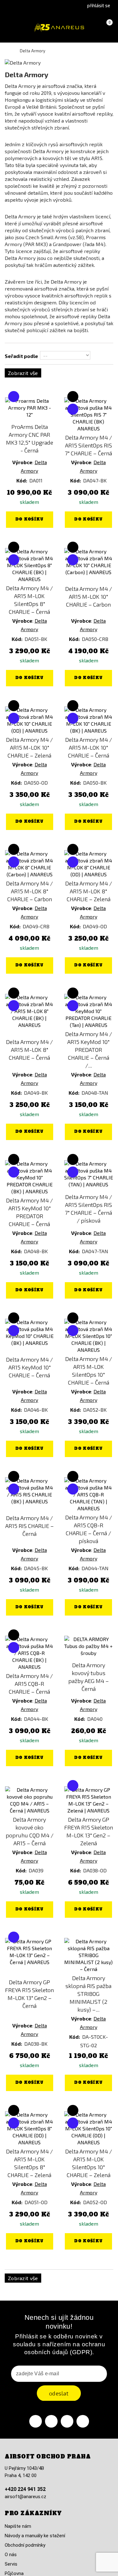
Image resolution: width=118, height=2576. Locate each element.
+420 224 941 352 (25, 2489)
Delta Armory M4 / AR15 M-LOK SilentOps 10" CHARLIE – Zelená (89, 2163)
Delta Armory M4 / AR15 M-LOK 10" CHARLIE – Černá (89, 747)
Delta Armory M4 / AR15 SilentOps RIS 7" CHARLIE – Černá (88, 445)
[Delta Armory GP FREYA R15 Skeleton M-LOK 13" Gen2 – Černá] (30, 1952)
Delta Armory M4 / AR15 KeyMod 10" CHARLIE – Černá (29, 1367)
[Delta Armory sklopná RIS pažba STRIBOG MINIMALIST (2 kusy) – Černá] (89, 1955)
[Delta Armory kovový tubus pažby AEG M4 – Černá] (89, 1646)
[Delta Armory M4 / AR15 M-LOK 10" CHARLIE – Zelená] (30, 720)
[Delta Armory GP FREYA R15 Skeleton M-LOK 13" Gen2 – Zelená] (89, 1800)
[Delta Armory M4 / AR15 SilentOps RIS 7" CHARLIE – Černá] (89, 415)
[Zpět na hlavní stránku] (13, 51)
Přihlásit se (99, 5)
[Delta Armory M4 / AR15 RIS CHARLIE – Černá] (30, 1491)
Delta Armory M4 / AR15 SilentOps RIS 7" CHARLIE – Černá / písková (88, 1209)
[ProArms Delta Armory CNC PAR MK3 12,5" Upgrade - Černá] (30, 408)
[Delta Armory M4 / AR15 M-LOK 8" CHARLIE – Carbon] (30, 864)
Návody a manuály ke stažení (35, 2536)
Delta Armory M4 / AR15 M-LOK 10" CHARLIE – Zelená (29, 747)
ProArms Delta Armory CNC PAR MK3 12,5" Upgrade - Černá (30, 438)
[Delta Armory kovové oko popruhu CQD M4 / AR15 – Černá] (30, 1800)
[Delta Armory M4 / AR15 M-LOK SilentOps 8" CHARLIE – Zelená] (30, 2129)
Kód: (22, 480)
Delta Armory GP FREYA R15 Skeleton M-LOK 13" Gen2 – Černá (29, 1994)
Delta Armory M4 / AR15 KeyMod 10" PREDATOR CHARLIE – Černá (29, 1212)
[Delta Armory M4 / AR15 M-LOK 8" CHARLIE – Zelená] (89, 864)
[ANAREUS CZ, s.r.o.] (59, 28)
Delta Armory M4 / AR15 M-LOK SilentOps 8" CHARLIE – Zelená (29, 2163)
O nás (11, 2555)
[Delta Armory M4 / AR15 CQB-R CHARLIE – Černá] (30, 1653)
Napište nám (18, 2526)
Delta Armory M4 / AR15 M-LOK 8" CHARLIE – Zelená (89, 891)
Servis (11, 2564)
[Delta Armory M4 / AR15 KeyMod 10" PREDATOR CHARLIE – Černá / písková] (89, 1011)
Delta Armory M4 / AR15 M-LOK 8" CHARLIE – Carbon (29, 891)
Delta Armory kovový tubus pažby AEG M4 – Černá (89, 1677)
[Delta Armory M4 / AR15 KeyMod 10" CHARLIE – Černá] (30, 1333)
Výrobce (22, 462)
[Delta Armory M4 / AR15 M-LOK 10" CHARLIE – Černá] (89, 720)
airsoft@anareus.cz (25, 2497)
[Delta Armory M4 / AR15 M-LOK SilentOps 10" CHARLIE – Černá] (89, 1336)
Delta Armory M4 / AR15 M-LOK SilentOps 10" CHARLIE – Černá (89, 1371)
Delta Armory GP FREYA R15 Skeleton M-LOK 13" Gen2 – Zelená (89, 1831)
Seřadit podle (21, 356)
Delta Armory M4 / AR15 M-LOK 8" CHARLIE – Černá (29, 1050)
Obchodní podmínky (25, 2545)
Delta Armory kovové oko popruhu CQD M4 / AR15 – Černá (30, 1831)
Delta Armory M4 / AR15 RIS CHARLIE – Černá (30, 1526)
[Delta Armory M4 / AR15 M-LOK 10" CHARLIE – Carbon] (89, 562)
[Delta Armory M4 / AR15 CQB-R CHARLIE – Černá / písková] (89, 1495)
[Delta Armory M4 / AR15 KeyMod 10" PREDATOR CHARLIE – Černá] (30, 1178)
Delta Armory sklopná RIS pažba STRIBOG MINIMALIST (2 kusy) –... (88, 1994)
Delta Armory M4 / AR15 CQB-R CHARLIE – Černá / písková (89, 1529)
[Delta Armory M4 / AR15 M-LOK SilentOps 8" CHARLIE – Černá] (30, 565)
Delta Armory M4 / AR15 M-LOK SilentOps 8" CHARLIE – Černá (29, 600)
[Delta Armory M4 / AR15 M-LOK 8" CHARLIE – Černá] (30, 1011)
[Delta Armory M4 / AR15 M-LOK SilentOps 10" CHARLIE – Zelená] (89, 2129)
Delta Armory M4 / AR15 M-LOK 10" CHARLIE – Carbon (89, 596)
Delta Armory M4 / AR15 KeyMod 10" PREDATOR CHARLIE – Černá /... (89, 1050)
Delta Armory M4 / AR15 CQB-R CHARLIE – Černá (29, 1684)
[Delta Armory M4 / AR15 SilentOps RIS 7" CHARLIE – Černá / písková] (89, 1174)
